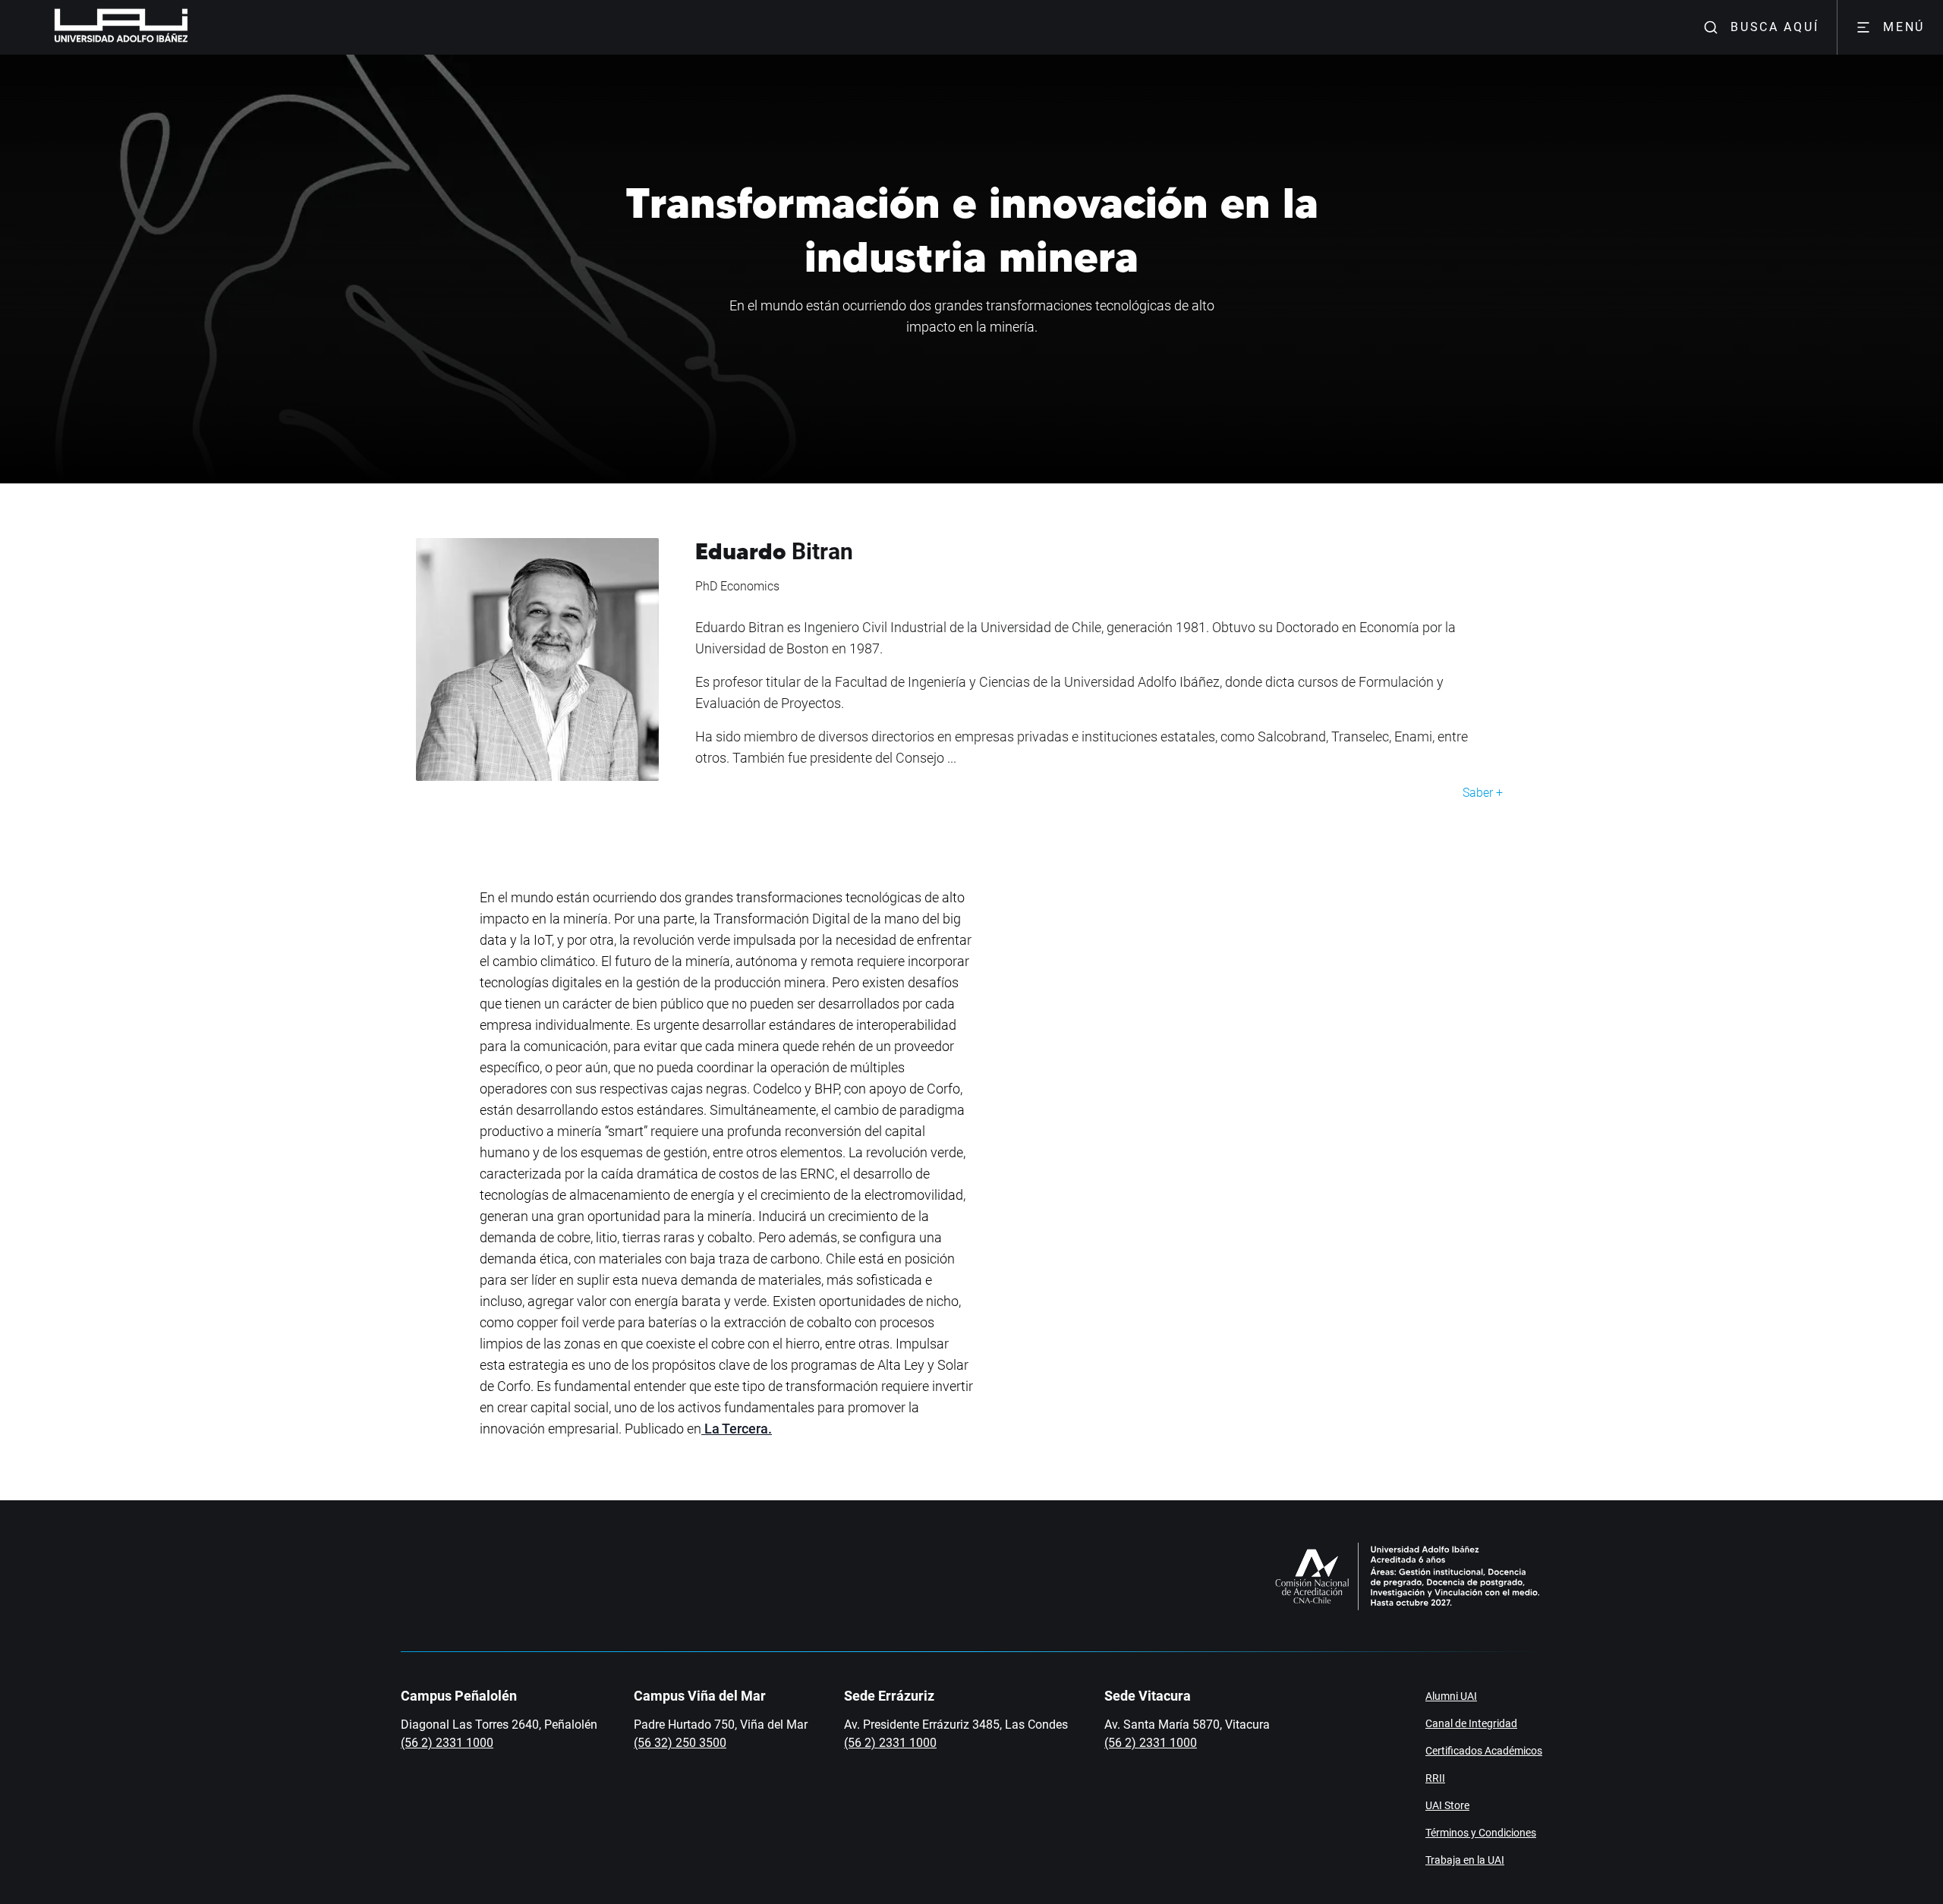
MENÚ (1904, 27)
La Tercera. (737, 1429)
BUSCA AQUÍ (1775, 27)
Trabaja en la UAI (1465, 1860)
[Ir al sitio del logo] (194, 27)
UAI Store (1447, 1805)
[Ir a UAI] (97, 27)
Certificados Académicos (1484, 1751)
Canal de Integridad (1471, 1723)
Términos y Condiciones (1481, 1833)
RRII (1435, 1778)
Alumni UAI (1451, 1696)
